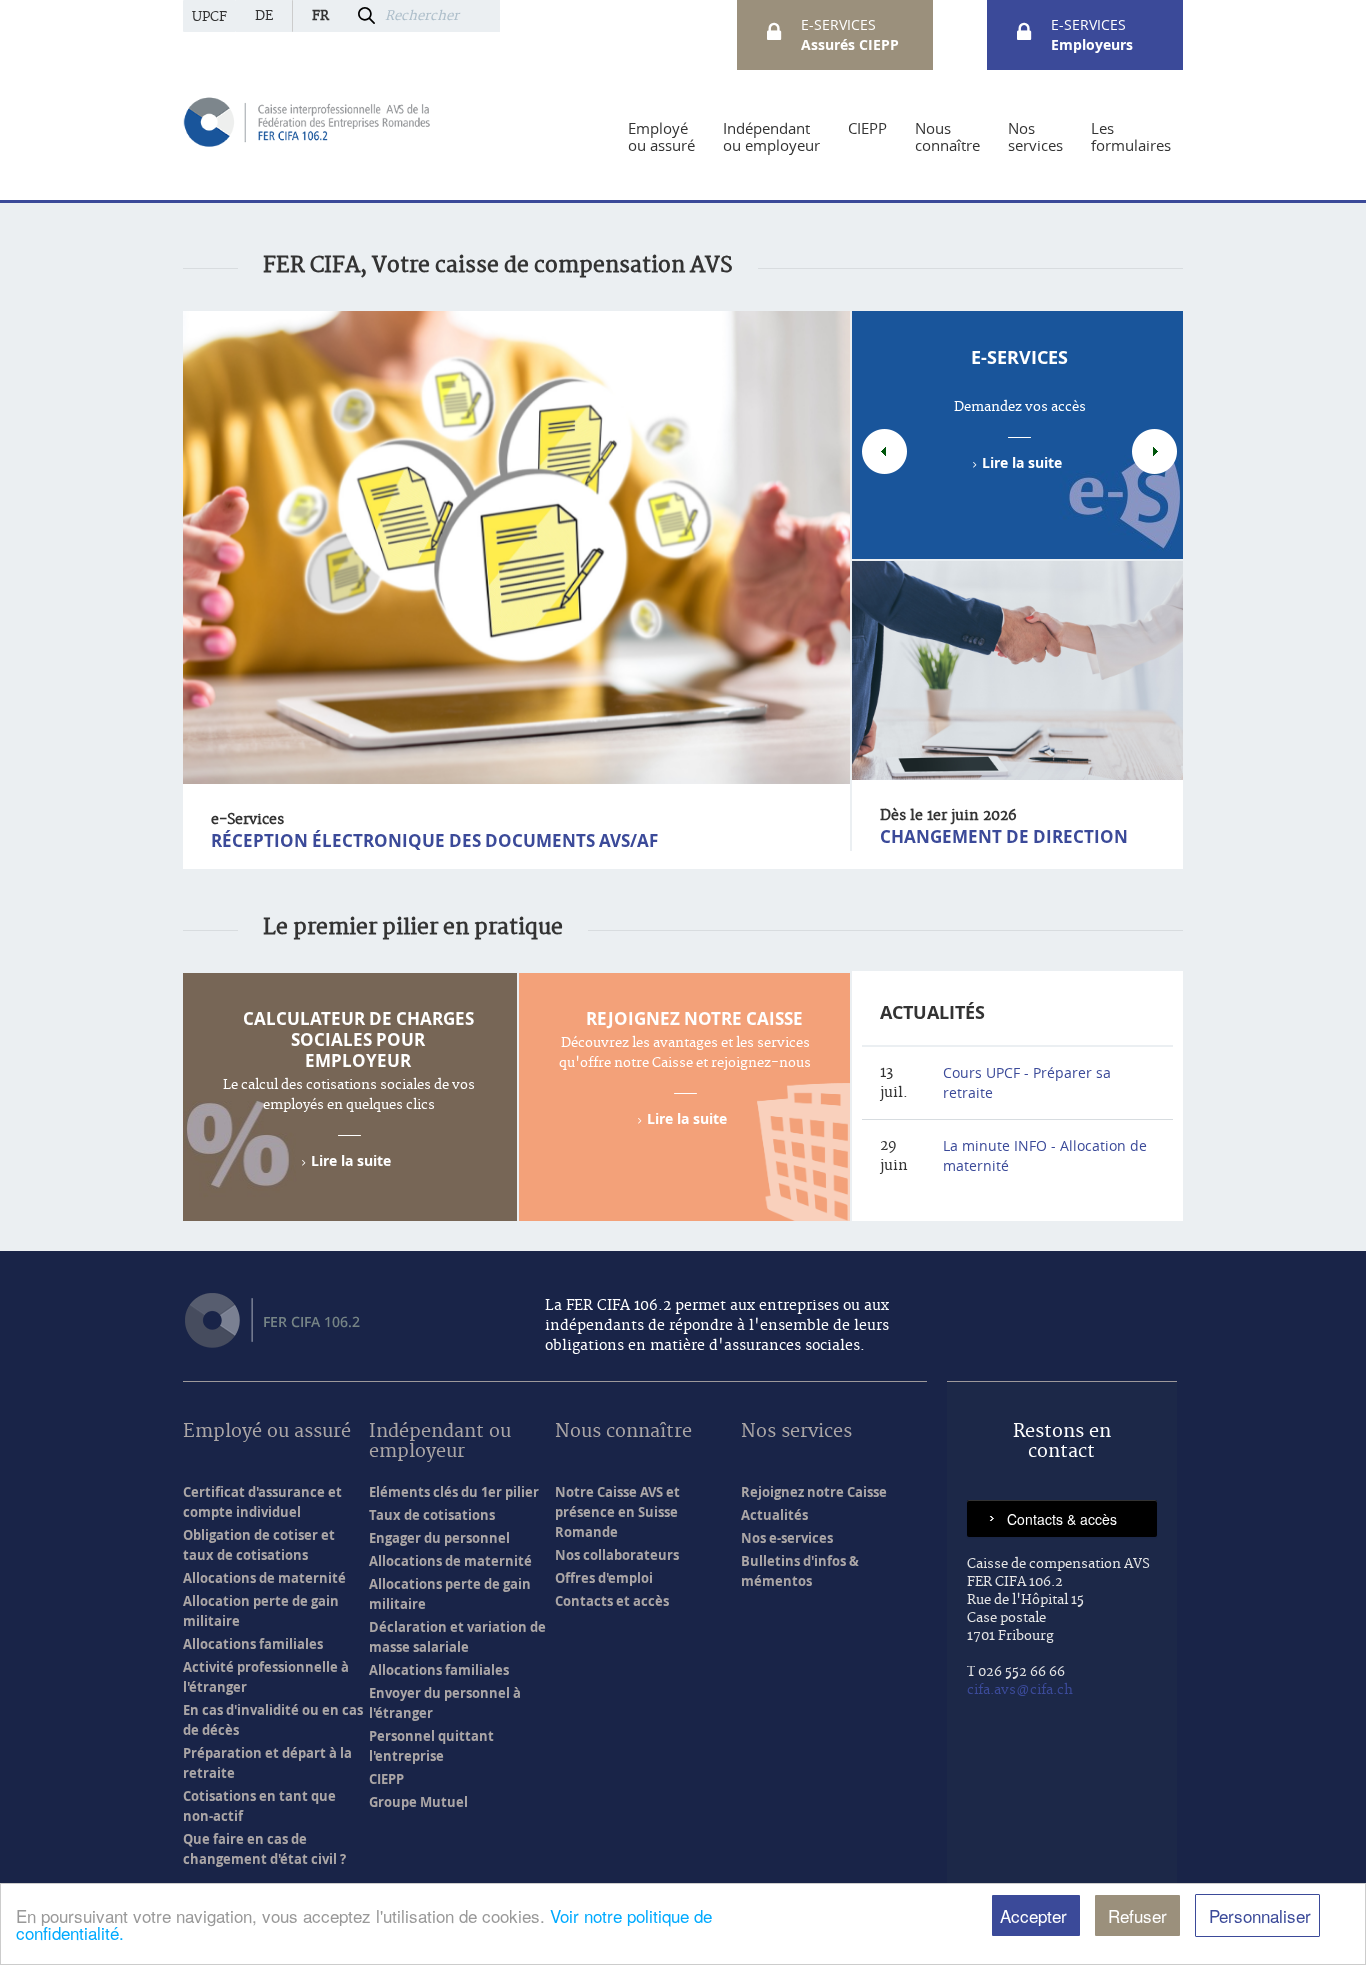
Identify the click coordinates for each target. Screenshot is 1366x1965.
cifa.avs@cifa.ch (1020, 1690)
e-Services (1019, 357)
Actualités (932, 1012)
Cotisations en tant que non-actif (259, 1806)
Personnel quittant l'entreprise (431, 1746)
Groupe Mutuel (418, 1802)
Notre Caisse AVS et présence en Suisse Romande (617, 1512)
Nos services (796, 1432)
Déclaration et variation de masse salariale (457, 1637)
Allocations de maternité (264, 1578)
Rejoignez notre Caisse (694, 1018)
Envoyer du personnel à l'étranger (445, 1703)
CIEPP (386, 1779)
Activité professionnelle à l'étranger (266, 1677)
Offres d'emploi (604, 1578)
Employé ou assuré (267, 1432)
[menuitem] (661, 137)
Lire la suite (1022, 462)
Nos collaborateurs (617, 1555)
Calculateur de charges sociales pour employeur (358, 1039)
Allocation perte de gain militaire (261, 1611)
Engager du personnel (439, 1538)
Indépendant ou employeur (440, 1442)
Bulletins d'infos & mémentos (800, 1571)
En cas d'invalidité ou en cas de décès (273, 1720)
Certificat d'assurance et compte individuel (262, 1502)
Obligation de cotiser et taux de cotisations (259, 1545)
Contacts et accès (612, 1601)
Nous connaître (623, 1432)
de (264, 16)
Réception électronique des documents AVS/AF (434, 840)
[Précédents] (884, 451)
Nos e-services (787, 1538)
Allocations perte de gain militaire (450, 1594)
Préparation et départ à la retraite (267, 1763)
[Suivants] (1154, 451)
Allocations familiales (253, 1644)
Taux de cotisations (432, 1515)
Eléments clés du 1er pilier (454, 1492)
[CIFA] (308, 120)
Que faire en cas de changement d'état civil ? (264, 1849)
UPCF (209, 17)
